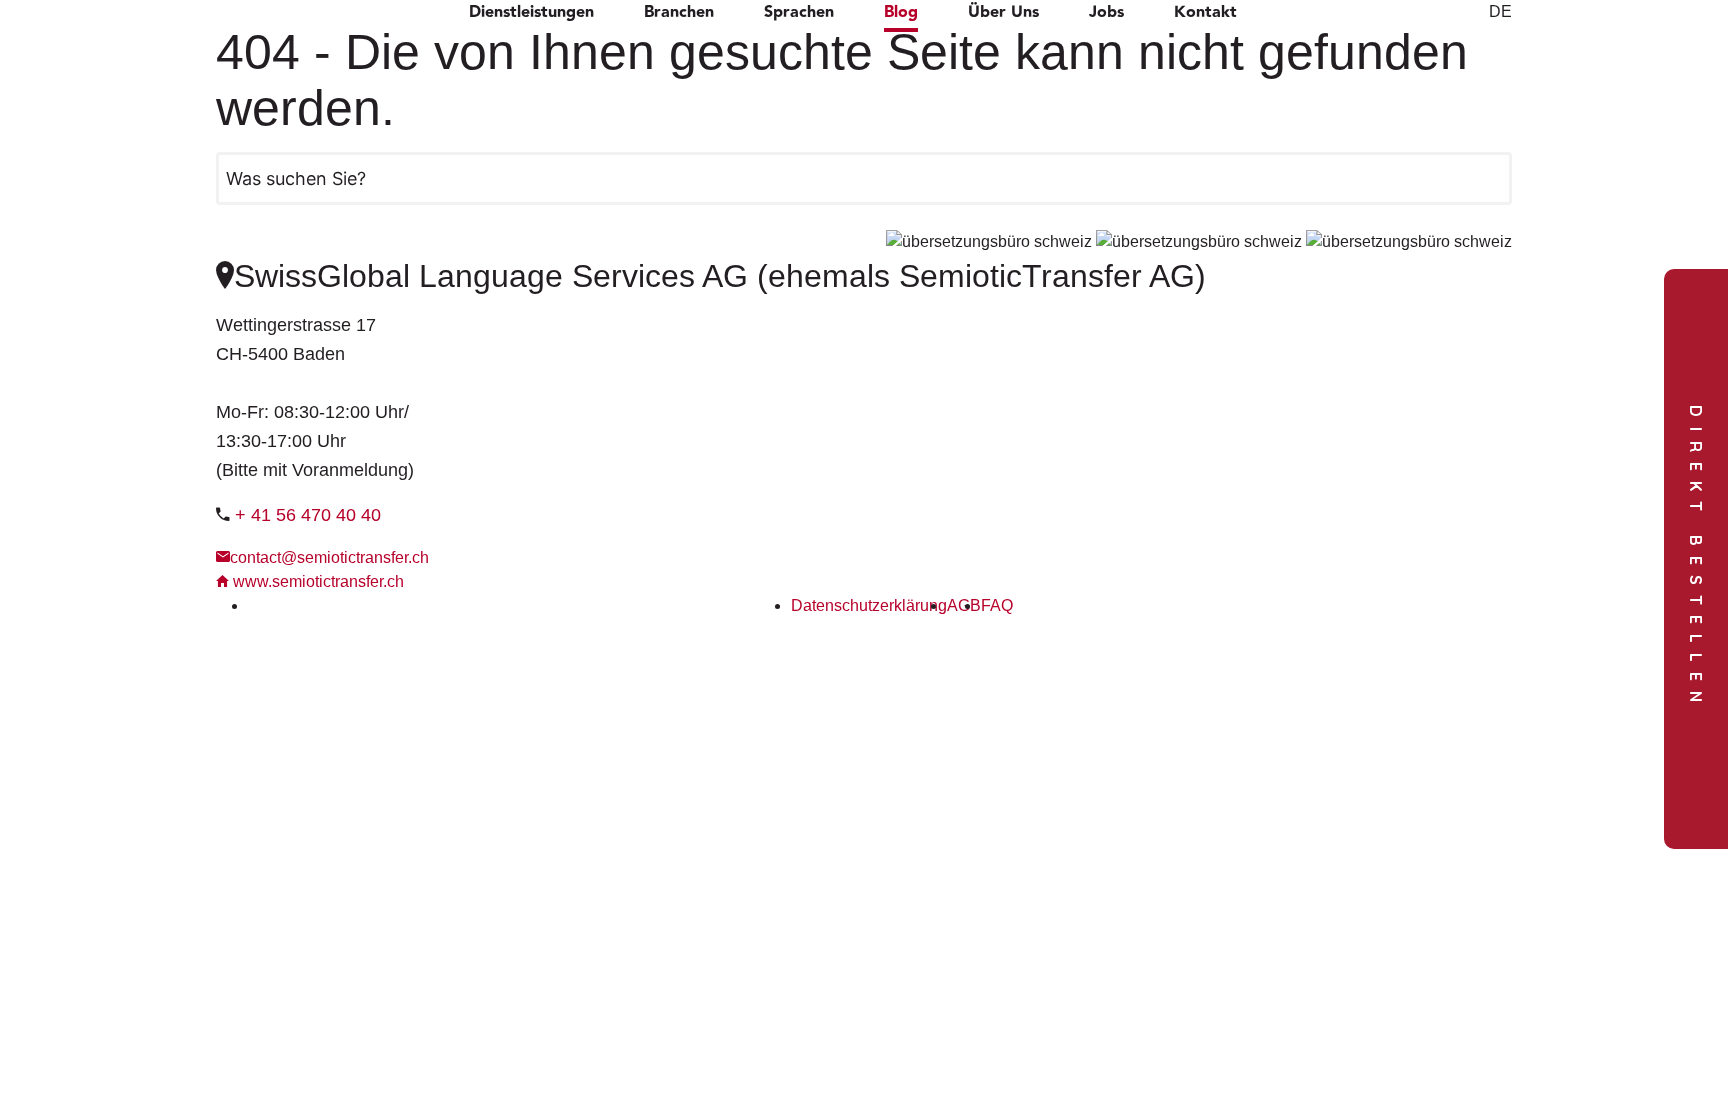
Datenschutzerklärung (869, 605)
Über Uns (1003, 13)
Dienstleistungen (531, 13)
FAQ (997, 605)
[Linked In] (254, 605)
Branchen (679, 13)
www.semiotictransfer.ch (316, 581)
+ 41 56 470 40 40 (308, 515)
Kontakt (1205, 13)
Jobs (1106, 13)
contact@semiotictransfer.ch (329, 557)
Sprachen (799, 13)
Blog (901, 13)
